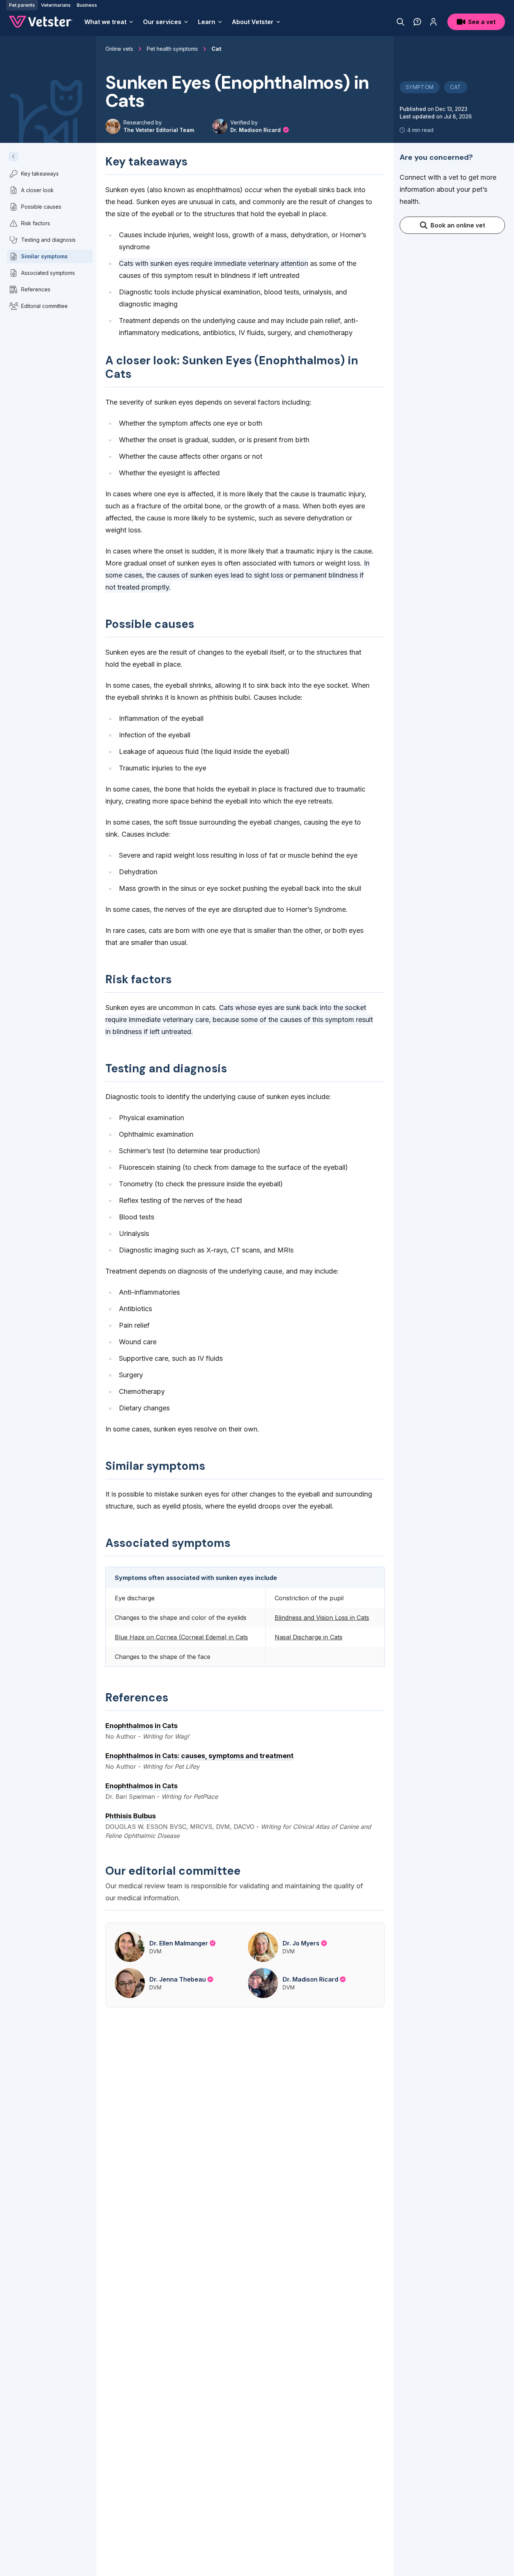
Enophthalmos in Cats (141, 1726)
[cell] (325, 1618)
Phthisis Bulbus (131, 1816)
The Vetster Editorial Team (159, 130)
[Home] (41, 22)
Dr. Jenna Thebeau (178, 1979)
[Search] (401, 22)
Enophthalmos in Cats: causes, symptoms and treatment (199, 1756)
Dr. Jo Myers (301, 1943)
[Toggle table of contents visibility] (14, 156)
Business (87, 5)
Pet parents (22, 5)
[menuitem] (109, 22)
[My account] (433, 22)
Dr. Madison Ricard (256, 130)
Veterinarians (56, 5)
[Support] (417, 22)
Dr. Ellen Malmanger (179, 1943)
